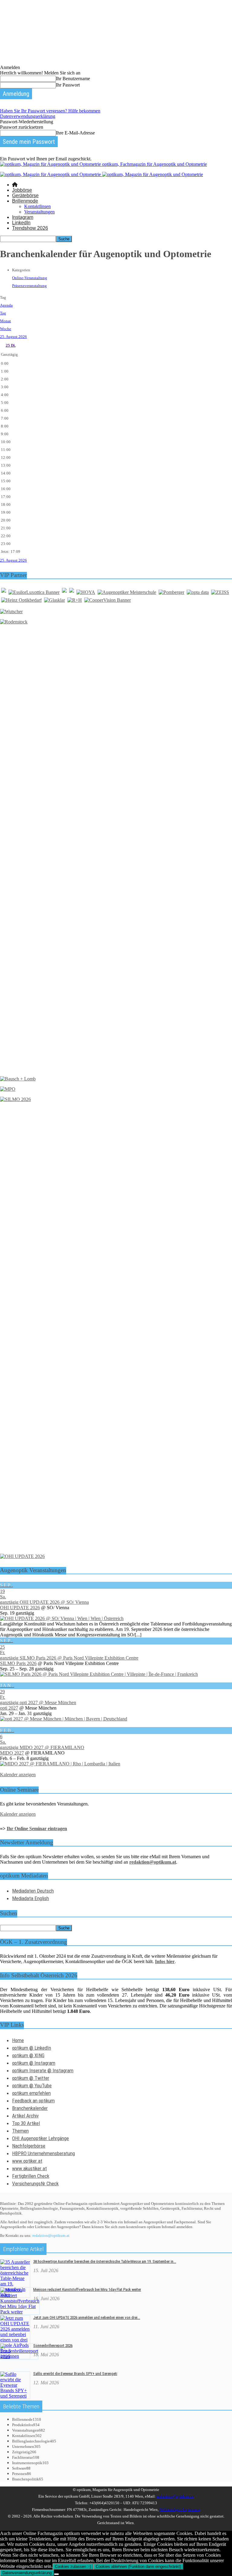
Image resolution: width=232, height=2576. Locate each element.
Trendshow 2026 (30, 228)
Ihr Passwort (68, 85)
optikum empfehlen (31, 2093)
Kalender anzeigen (18, 1775)
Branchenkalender (30, 2108)
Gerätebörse (25, 195)
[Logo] (51, 174)
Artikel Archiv (25, 2116)
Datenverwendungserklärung (28, 116)
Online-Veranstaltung (30, 278)
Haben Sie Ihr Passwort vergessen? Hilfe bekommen (50, 111)
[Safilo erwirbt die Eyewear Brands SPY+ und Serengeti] (15, 2396)
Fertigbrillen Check (31, 2176)
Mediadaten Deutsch (33, 1891)
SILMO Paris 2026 (18, 1663)
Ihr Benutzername (73, 79)
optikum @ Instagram (34, 2063)
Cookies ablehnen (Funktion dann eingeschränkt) (138, 2567)
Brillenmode (25, 201)
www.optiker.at (27, 2161)
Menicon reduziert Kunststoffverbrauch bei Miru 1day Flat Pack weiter (87, 2289)
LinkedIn (21, 223)
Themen (20, 2131)
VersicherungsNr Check (35, 2183)
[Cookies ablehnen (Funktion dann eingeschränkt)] (56, 2574)
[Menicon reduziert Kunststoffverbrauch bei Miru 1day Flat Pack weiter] (20, 2312)
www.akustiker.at (29, 2168)
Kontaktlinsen (37, 206)
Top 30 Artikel (26, 2123)
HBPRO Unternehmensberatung (43, 2153)
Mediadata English (31, 1898)
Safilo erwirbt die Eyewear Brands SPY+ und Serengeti (75, 2374)
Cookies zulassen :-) (73, 2567)
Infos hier (165, 1961)
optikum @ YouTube (32, 2086)
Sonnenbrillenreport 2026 (53, 2346)
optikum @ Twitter (31, 2078)
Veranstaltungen (39, 212)
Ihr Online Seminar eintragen (37, 1829)
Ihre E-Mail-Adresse (75, 133)
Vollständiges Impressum (180, 2510)
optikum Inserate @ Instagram (43, 2070)
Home (18, 2040)
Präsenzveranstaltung (29, 286)
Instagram (23, 217)
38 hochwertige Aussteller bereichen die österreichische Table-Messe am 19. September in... (105, 2261)
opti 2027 (9, 1708)
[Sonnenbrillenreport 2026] (19, 2356)
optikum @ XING (28, 2055)
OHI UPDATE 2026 (20, 1608)
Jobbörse (22, 190)
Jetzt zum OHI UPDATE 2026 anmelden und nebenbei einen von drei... (87, 2317)
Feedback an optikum (33, 2101)
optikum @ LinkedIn (32, 2048)
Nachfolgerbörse (29, 2146)
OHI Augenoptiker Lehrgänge (40, 2138)
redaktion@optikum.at (51, 2235)
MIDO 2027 (12, 1753)
